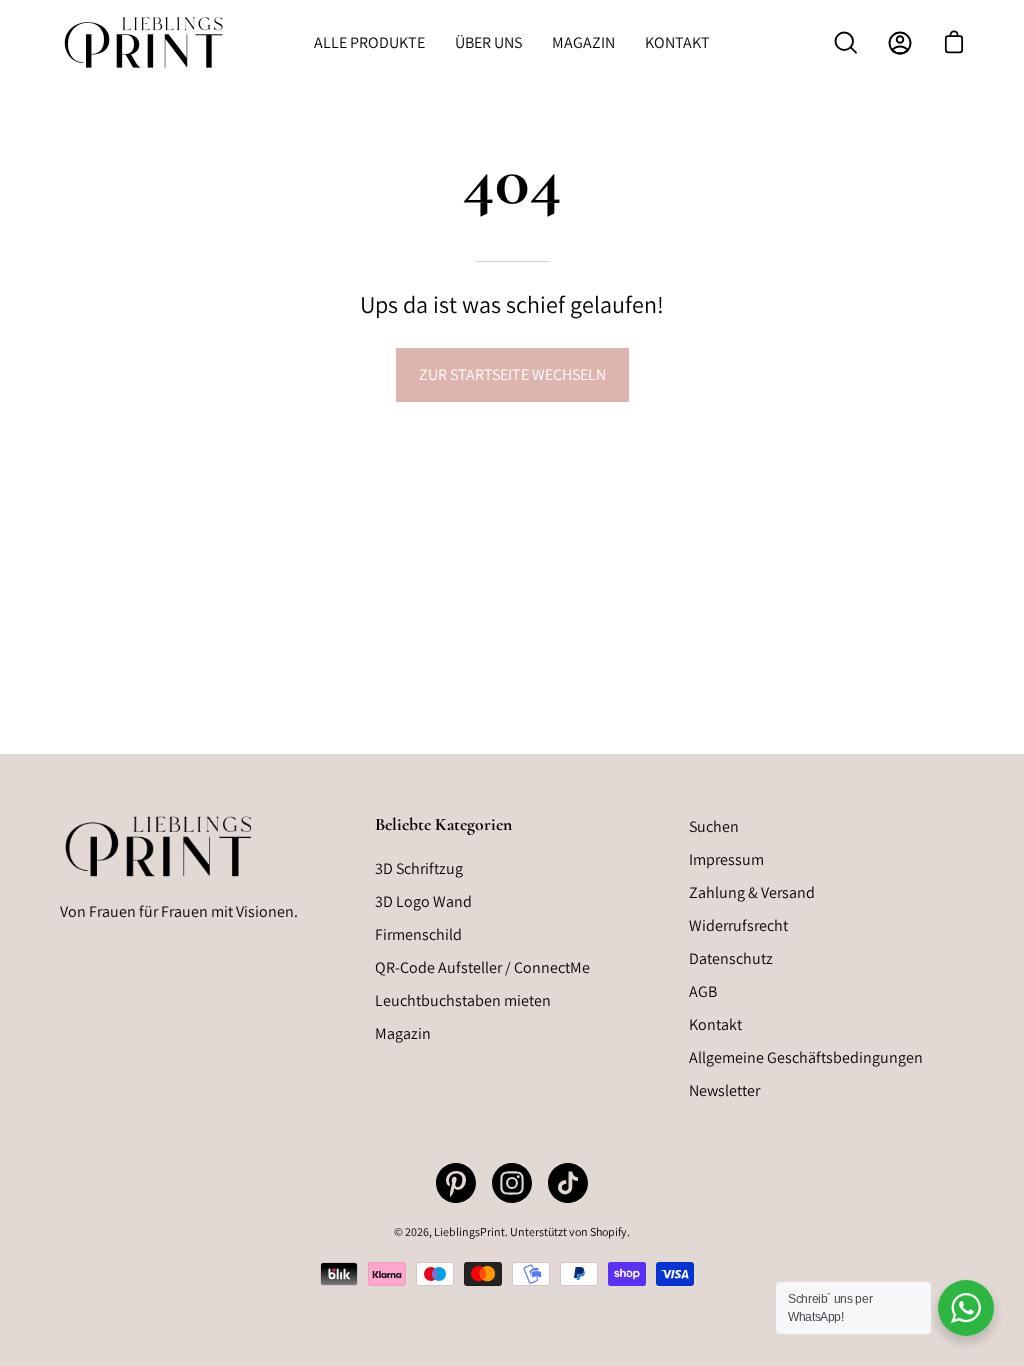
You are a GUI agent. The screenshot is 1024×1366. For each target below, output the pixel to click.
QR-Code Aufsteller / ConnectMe (482, 967)
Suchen (714, 826)
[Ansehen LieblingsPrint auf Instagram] (512, 1183)
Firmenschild (418, 934)
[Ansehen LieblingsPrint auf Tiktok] (568, 1183)
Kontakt (715, 1024)
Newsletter (724, 1090)
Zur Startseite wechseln (512, 374)
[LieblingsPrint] (145, 42)
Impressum (726, 859)
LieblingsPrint (469, 1231)
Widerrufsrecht (738, 925)
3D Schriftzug (419, 868)
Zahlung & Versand (752, 892)
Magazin (403, 1033)
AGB (703, 991)
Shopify (608, 1231)
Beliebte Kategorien (443, 824)
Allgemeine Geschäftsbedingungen (806, 1057)
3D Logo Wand (423, 901)
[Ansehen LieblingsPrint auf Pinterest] (456, 1183)
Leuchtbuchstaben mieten (463, 1000)
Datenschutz (731, 958)
